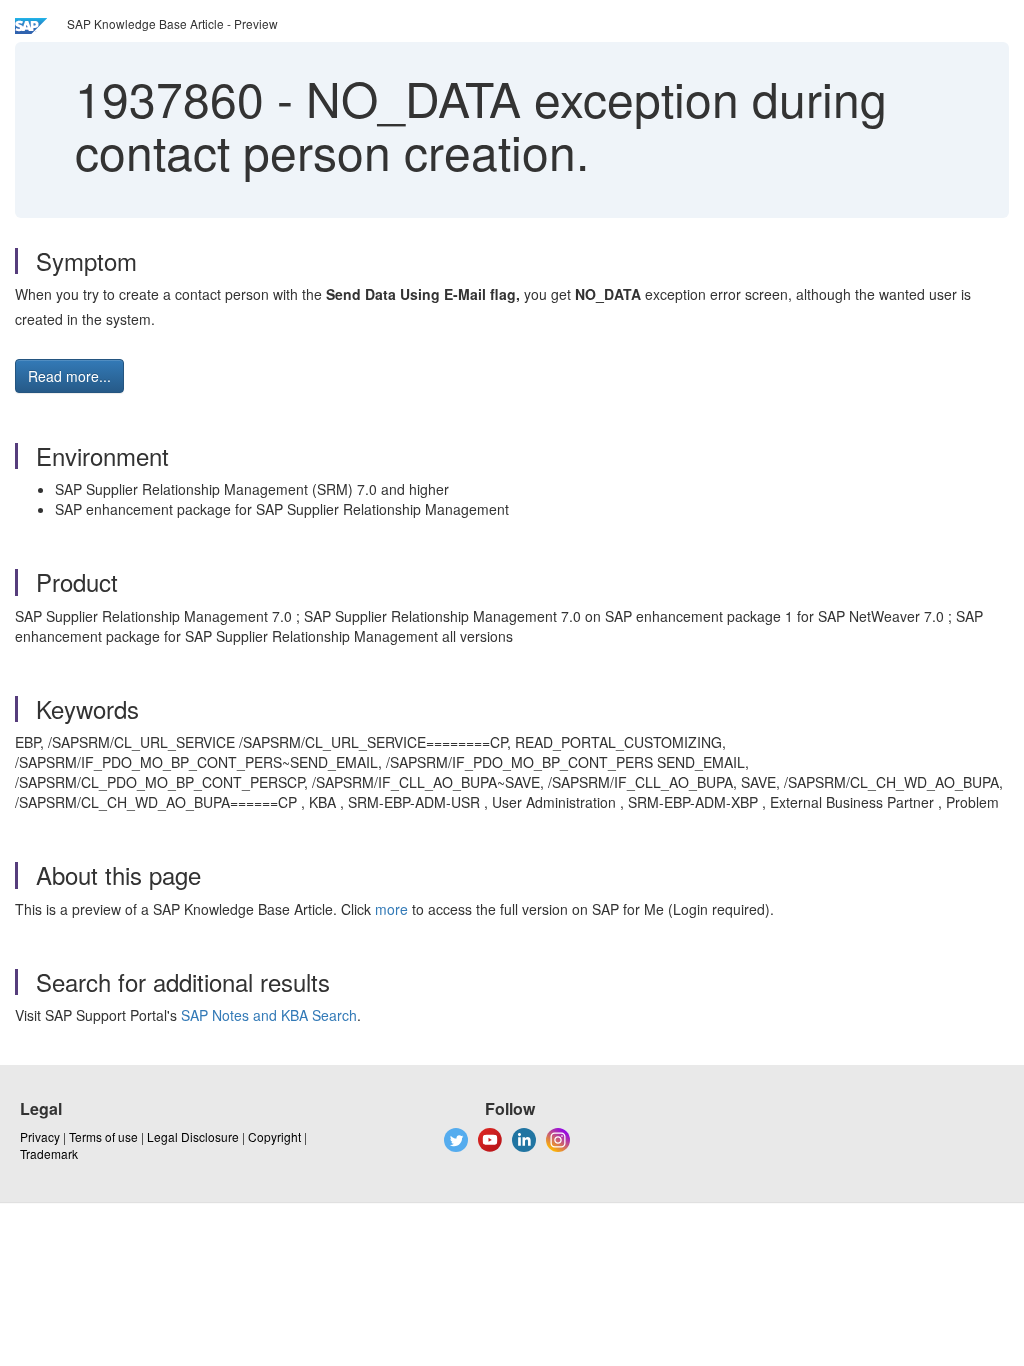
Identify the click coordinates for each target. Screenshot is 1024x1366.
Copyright (274, 1136)
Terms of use (103, 1136)
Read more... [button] (69, 376)
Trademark (49, 1153)
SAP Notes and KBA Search (269, 1015)
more (391, 909)
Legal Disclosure (193, 1136)
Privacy (40, 1136)
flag (421, 294)
